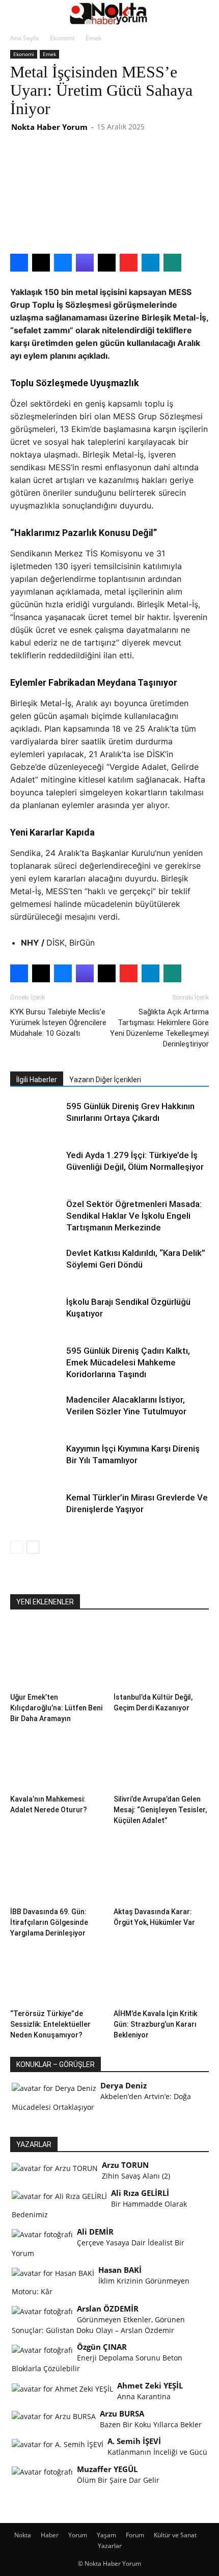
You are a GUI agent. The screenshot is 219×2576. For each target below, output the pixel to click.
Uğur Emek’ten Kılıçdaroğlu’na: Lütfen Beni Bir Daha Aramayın (56, 1708)
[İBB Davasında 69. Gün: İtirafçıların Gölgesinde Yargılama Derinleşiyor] (58, 1870)
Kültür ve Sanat (175, 2535)
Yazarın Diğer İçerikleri (105, 1080)
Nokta (23, 2535)
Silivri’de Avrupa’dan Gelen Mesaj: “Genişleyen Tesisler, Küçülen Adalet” (160, 1810)
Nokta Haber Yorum (49, 127)
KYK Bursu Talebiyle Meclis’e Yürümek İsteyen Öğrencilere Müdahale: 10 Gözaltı (58, 1023)
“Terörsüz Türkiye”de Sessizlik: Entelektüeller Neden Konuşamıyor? (50, 2024)
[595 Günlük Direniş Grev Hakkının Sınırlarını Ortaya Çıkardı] (36, 1118)
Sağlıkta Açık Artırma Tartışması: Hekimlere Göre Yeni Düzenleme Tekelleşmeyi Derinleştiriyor (159, 1028)
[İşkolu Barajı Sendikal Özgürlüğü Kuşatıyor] (36, 1314)
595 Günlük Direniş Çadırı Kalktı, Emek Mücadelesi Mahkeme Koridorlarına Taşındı (128, 1362)
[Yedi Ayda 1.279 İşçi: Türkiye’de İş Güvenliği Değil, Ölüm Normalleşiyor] (36, 1167)
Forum (135, 2535)
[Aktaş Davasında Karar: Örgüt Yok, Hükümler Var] (161, 1870)
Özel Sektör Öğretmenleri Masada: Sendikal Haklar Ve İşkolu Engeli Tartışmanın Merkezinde (134, 1216)
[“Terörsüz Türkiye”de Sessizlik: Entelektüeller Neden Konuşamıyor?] (58, 1972)
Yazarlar (110, 2546)
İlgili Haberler (37, 1080)
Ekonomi (62, 38)
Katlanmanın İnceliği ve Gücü (157, 2452)
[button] (17, 14)
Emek (93, 38)
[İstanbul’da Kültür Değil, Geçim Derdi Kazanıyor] (161, 1656)
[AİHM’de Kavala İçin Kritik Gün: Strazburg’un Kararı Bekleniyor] (161, 1972)
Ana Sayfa (24, 38)
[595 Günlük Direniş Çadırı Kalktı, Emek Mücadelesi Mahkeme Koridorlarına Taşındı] (36, 1363)
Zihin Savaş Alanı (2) (136, 2176)
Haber (50, 2535)
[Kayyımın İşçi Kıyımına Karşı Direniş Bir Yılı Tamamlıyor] (36, 1460)
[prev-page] (17, 1547)
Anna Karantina (144, 2396)
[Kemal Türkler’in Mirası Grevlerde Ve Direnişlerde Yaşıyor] (36, 1509)
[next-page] (33, 1547)
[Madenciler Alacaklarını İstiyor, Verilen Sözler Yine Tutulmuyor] (36, 1412)
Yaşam (106, 2535)
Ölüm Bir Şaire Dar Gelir (118, 2480)
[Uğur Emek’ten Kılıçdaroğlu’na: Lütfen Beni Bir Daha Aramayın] (58, 1656)
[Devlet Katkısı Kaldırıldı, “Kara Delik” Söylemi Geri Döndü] (36, 1265)
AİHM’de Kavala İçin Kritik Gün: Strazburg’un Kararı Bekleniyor (155, 2024)
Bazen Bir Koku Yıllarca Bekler (151, 2424)
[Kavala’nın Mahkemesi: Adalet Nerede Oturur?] (58, 1757)
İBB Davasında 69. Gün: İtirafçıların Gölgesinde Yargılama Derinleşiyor (49, 1922)
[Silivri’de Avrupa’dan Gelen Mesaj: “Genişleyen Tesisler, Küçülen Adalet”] (161, 1757)
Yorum (78, 2535)
